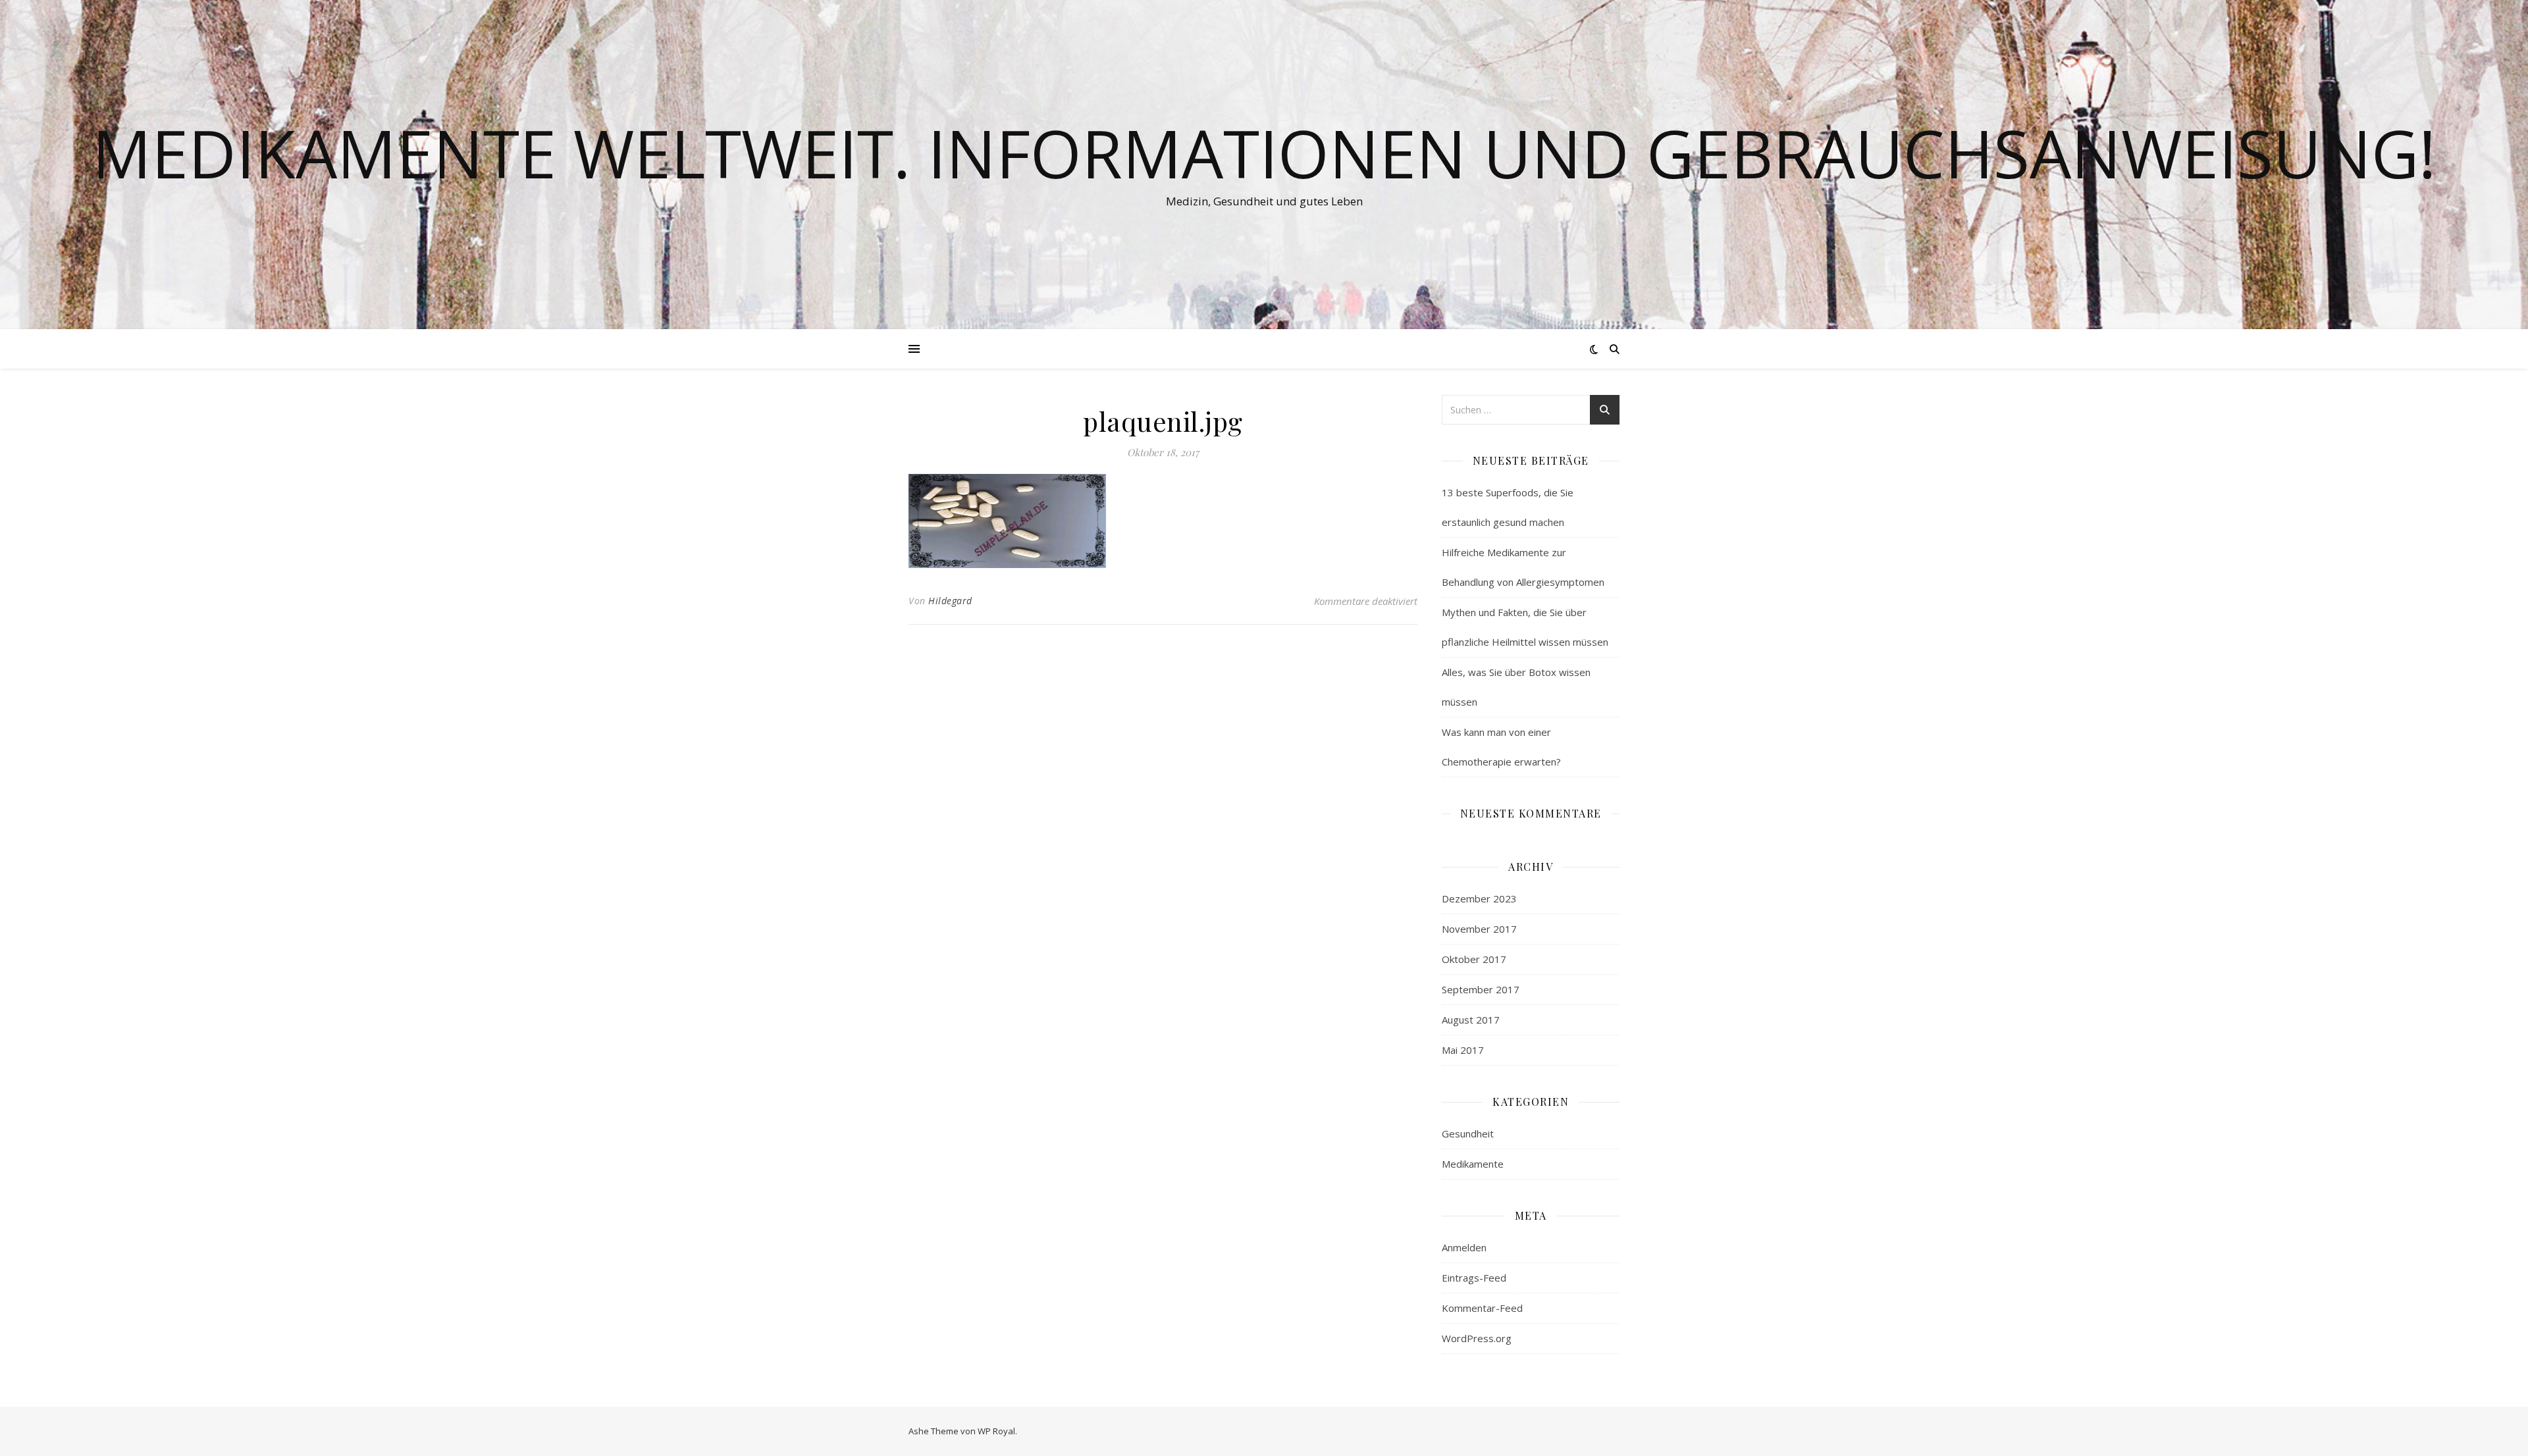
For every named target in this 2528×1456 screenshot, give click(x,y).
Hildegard (950, 601)
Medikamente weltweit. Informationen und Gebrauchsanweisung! (1264, 153)
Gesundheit (1468, 1133)
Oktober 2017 (1474, 959)
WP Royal (996, 1431)
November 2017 (1479, 929)
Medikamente (1473, 1164)
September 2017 (1481, 989)
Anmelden (1464, 1247)
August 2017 (1471, 1020)
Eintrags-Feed (1474, 1278)
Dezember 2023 (1479, 898)
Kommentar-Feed (1482, 1308)
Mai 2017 (1463, 1050)
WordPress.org (1477, 1338)
